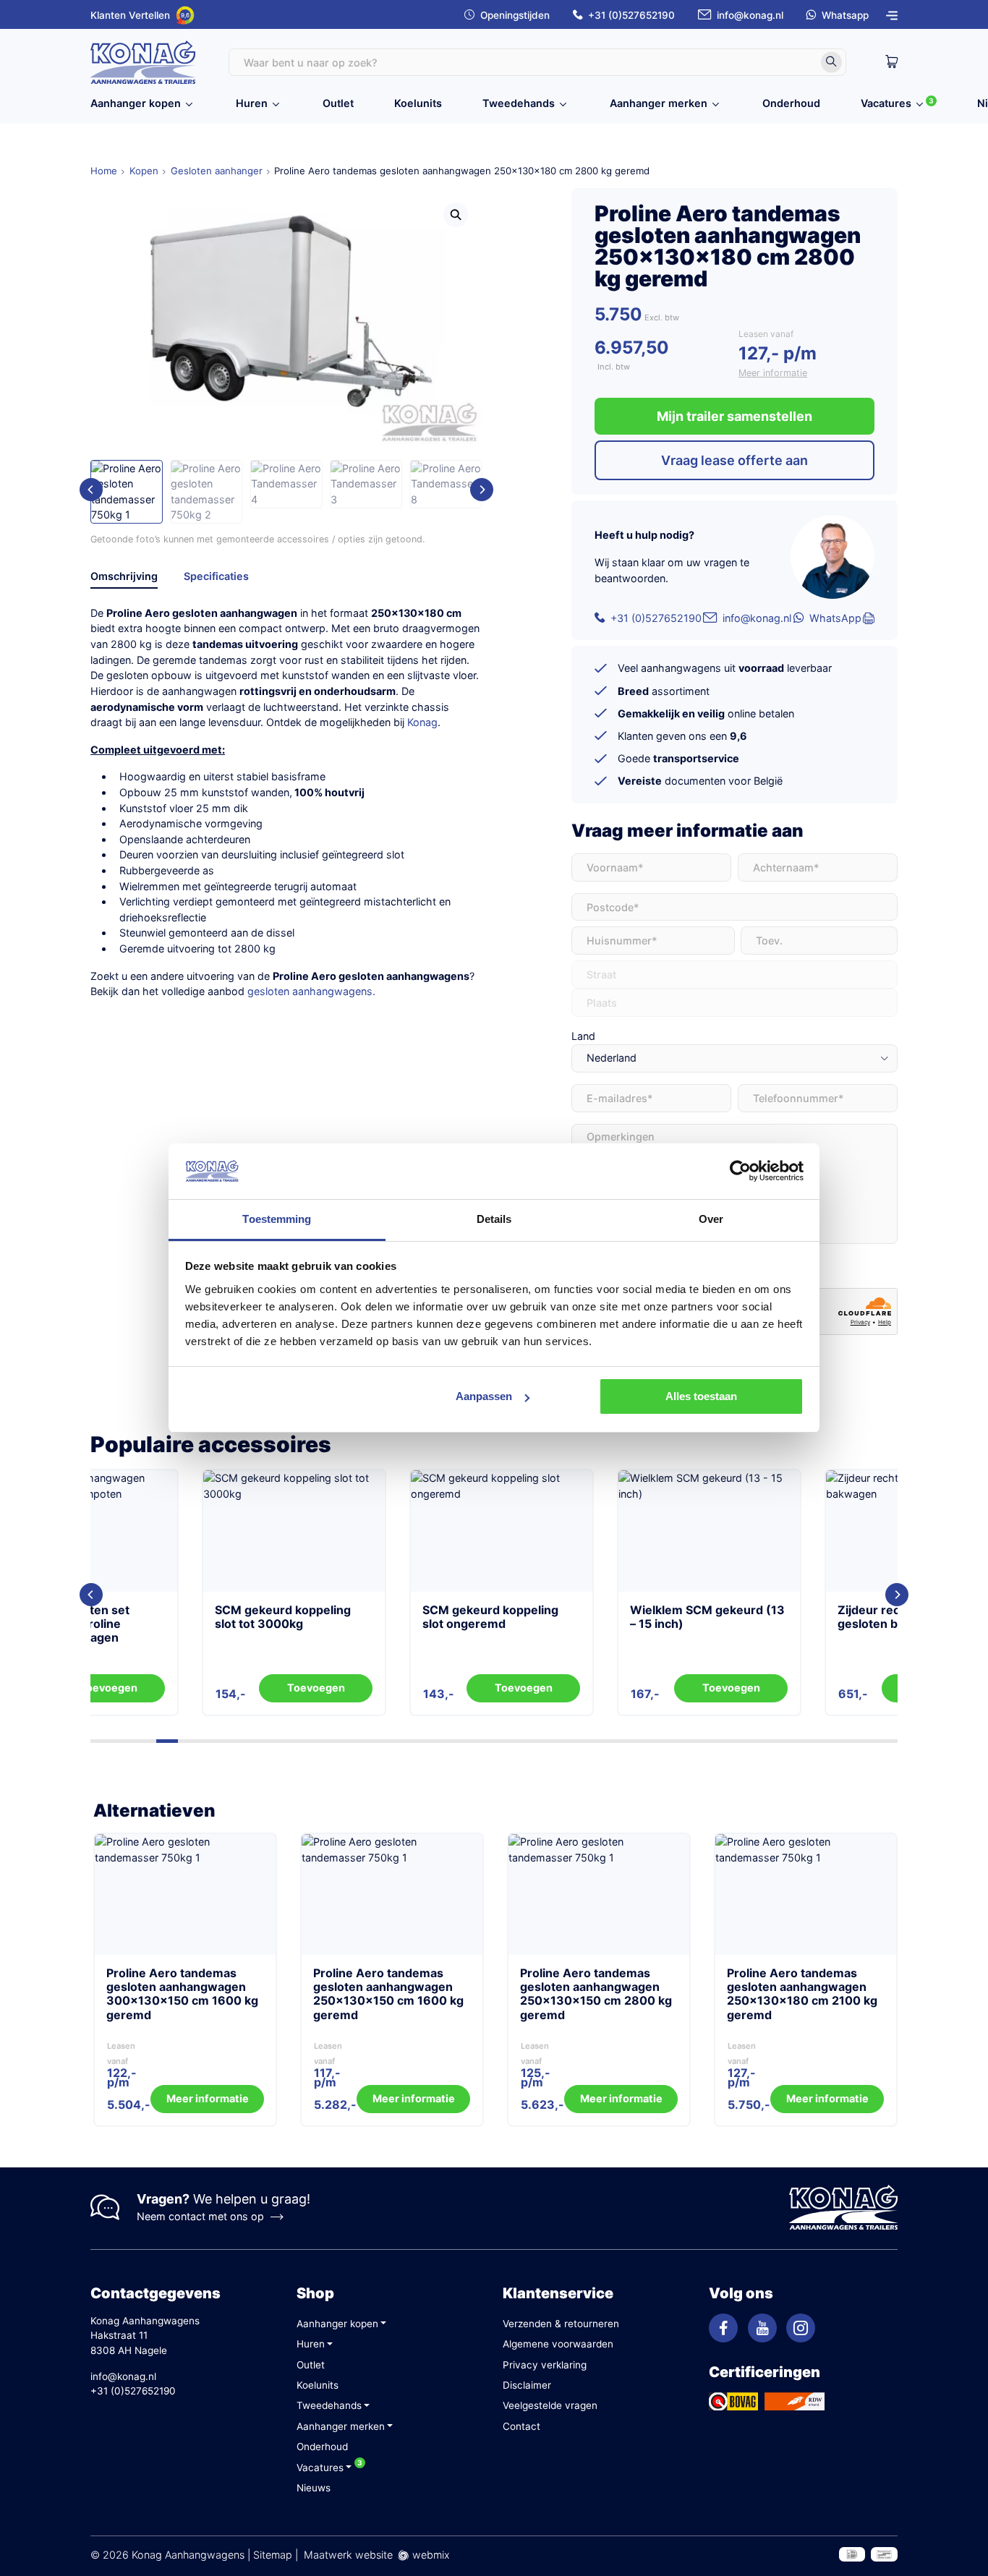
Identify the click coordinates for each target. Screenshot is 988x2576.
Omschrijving (124, 576)
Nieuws (314, 2488)
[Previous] (91, 490)
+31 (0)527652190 (631, 15)
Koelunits (418, 103)
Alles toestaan (701, 1396)
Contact (521, 2426)
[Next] (482, 490)
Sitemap (273, 2555)
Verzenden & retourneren (561, 2324)
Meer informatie (773, 373)
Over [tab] (711, 1219)
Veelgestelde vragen (550, 2405)
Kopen (144, 171)
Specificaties (216, 576)
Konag (422, 722)
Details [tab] (494, 1219)
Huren (252, 103)
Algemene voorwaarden (558, 2344)
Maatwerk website (348, 2555)
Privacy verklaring (545, 2365)
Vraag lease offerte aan (734, 460)
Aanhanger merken (659, 103)
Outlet (338, 103)
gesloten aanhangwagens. (311, 991)
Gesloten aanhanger (217, 171)
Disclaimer (527, 2385)
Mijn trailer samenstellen (734, 416)
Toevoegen (205, 1688)
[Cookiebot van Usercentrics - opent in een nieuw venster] (740, 1171)
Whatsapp (845, 15)
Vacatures (886, 103)
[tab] (124, 579)
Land (583, 1036)
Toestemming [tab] (277, 1219)
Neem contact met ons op (200, 2216)
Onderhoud (791, 103)
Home (104, 171)
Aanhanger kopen (136, 103)
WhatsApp (835, 618)
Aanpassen (484, 1396)
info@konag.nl (750, 15)
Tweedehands (519, 103)
